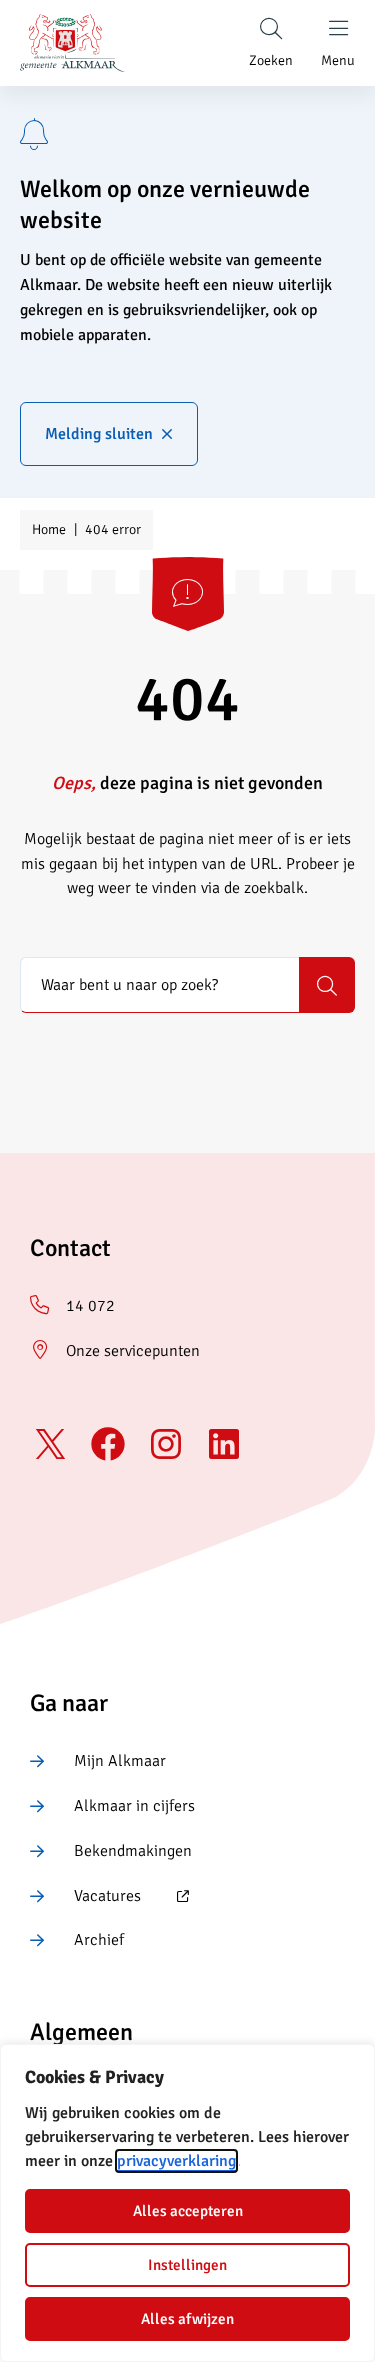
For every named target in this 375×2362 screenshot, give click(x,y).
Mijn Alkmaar (120, 1761)
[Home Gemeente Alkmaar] (72, 43)
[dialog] (187, 2203)
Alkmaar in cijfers (134, 1806)
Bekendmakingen (133, 1851)
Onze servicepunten (133, 1351)
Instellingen (187, 2265)
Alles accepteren (188, 2211)
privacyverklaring (176, 2161)
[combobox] (159, 985)
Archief (99, 1940)
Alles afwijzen (187, 2319)
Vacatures (85, 1897)
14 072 (90, 1306)
